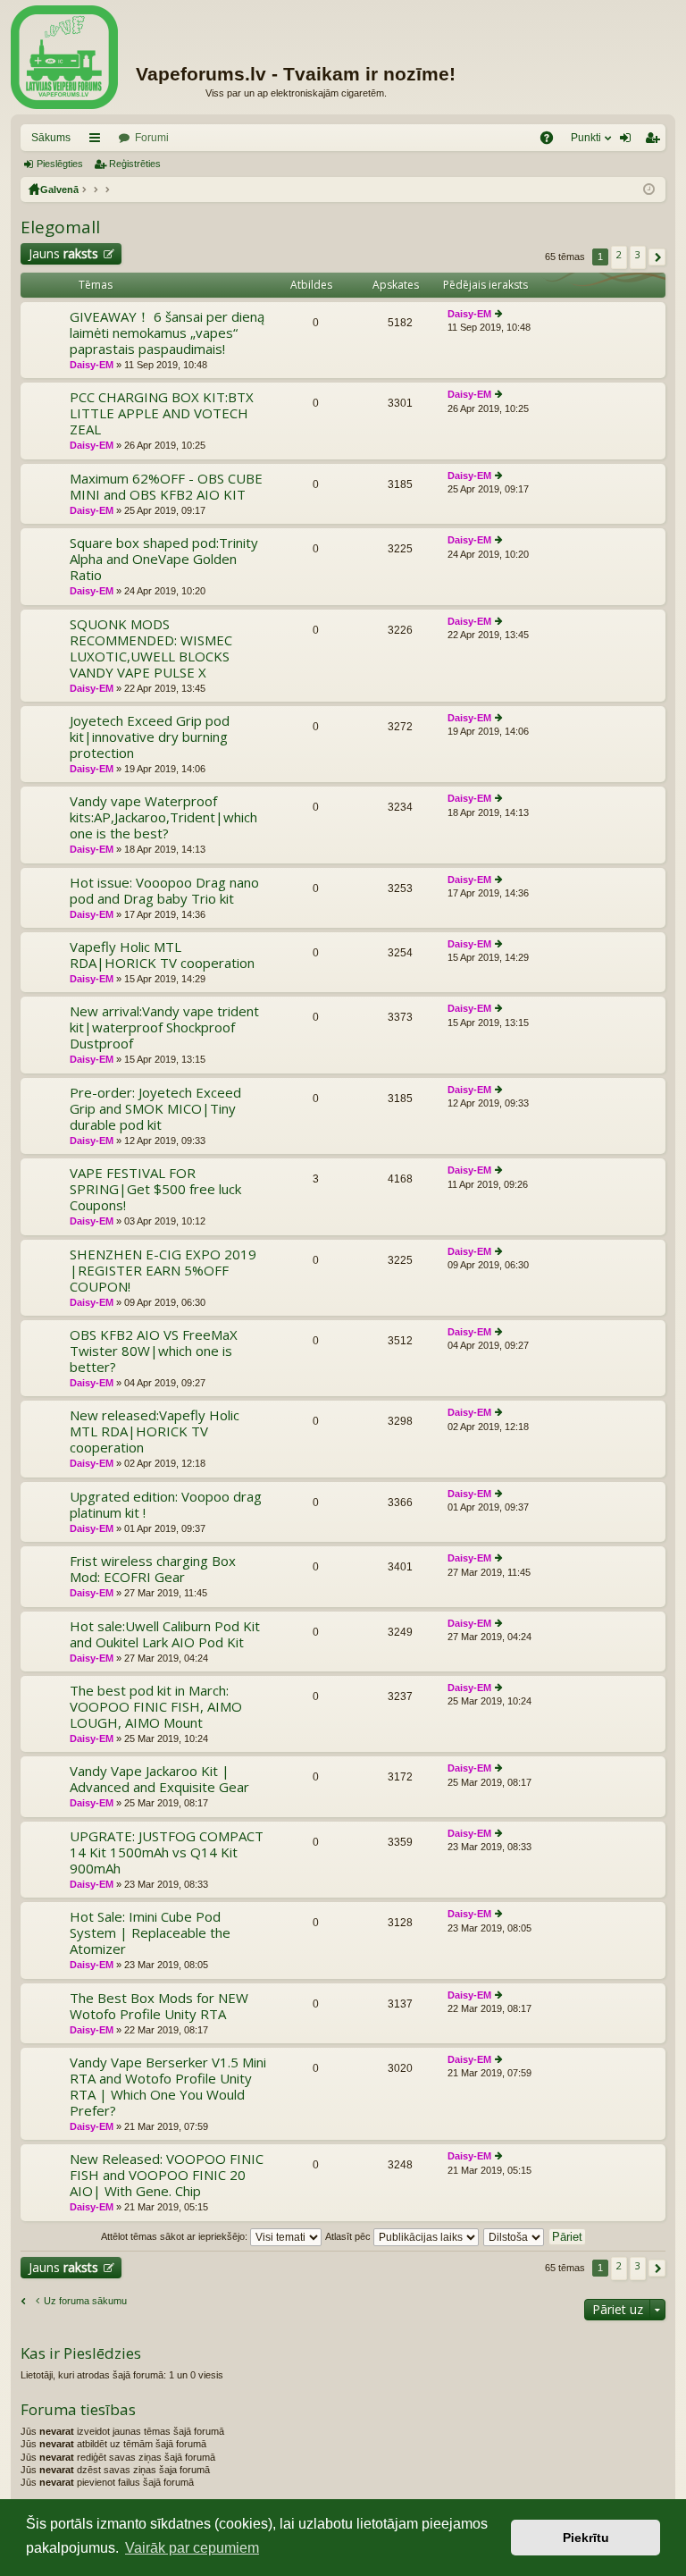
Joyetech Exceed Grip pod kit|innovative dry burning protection (150, 737)
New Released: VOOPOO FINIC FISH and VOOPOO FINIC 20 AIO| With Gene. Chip (167, 2175)
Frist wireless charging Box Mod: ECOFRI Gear (153, 1569)
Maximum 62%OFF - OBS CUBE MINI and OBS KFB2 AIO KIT (166, 487)
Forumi (152, 138)
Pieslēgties (60, 164)
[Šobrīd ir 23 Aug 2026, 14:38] (649, 189)
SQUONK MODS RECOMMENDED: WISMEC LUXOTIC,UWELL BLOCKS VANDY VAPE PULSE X (151, 648)
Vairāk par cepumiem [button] (192, 2548)
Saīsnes (98, 141)
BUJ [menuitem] (552, 141)
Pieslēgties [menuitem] (629, 141)
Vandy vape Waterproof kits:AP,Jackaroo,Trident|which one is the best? (163, 817)
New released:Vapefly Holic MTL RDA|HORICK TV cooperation (155, 1431)
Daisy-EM (92, 365)
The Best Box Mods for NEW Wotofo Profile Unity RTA (159, 2006)
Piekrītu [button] (586, 2538)
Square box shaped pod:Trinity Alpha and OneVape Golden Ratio (164, 559)
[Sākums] (64, 57)
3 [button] (638, 254)
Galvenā (59, 189)
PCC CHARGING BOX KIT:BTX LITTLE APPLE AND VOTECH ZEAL (162, 413)
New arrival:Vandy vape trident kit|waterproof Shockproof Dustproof (164, 1027)
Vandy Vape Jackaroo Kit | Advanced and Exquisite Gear (159, 1779)
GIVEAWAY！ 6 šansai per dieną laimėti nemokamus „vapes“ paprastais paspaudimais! (167, 333)
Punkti (586, 138)
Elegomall (60, 227)
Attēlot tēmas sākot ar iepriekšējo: (176, 2236)
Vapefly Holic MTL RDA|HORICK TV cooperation (162, 955)
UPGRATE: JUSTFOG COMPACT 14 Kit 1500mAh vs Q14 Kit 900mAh (167, 1852)
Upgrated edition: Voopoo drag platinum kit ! (166, 1505)
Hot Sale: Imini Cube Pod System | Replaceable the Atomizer (150, 1933)
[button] (657, 257)
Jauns (63, 253)
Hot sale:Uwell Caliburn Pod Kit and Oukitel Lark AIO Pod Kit (165, 1634)
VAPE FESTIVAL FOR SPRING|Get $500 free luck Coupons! (155, 1189)
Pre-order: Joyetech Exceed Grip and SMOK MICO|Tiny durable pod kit (155, 1109)
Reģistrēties (135, 164)
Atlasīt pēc (349, 2236)
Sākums (51, 138)
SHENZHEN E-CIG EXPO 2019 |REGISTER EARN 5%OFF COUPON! (163, 1271)
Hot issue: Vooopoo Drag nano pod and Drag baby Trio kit (164, 891)
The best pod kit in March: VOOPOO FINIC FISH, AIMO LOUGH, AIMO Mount (156, 1707)
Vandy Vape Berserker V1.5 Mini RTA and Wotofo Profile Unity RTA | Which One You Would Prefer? (168, 2087)
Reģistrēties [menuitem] (656, 141)
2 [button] (619, 254)
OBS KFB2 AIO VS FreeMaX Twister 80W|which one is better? (154, 1351)
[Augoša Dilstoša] (514, 2236)
